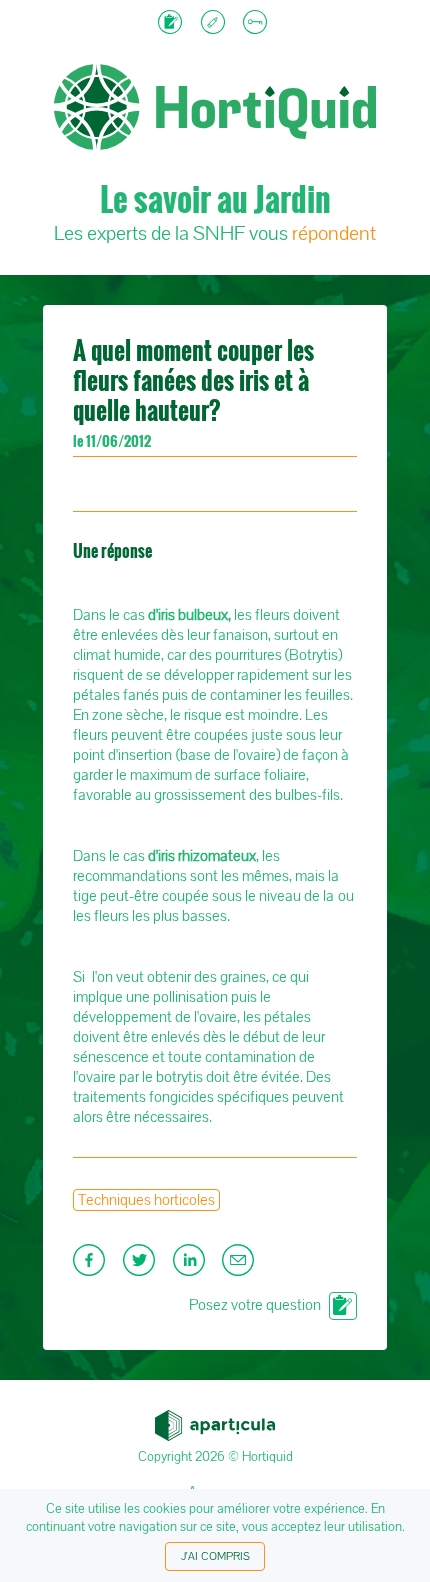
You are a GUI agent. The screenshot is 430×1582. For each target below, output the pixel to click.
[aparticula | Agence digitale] (215, 1420)
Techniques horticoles (146, 1200)
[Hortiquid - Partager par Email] (240, 1266)
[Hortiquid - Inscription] (215, 24)
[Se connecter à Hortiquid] (257, 24)
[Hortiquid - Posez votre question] (172, 24)
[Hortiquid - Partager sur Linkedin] (193, 1266)
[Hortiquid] (215, 40)
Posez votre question (255, 1305)
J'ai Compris (215, 1556)
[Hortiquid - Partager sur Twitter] (143, 1266)
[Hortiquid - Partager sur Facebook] (93, 1266)
